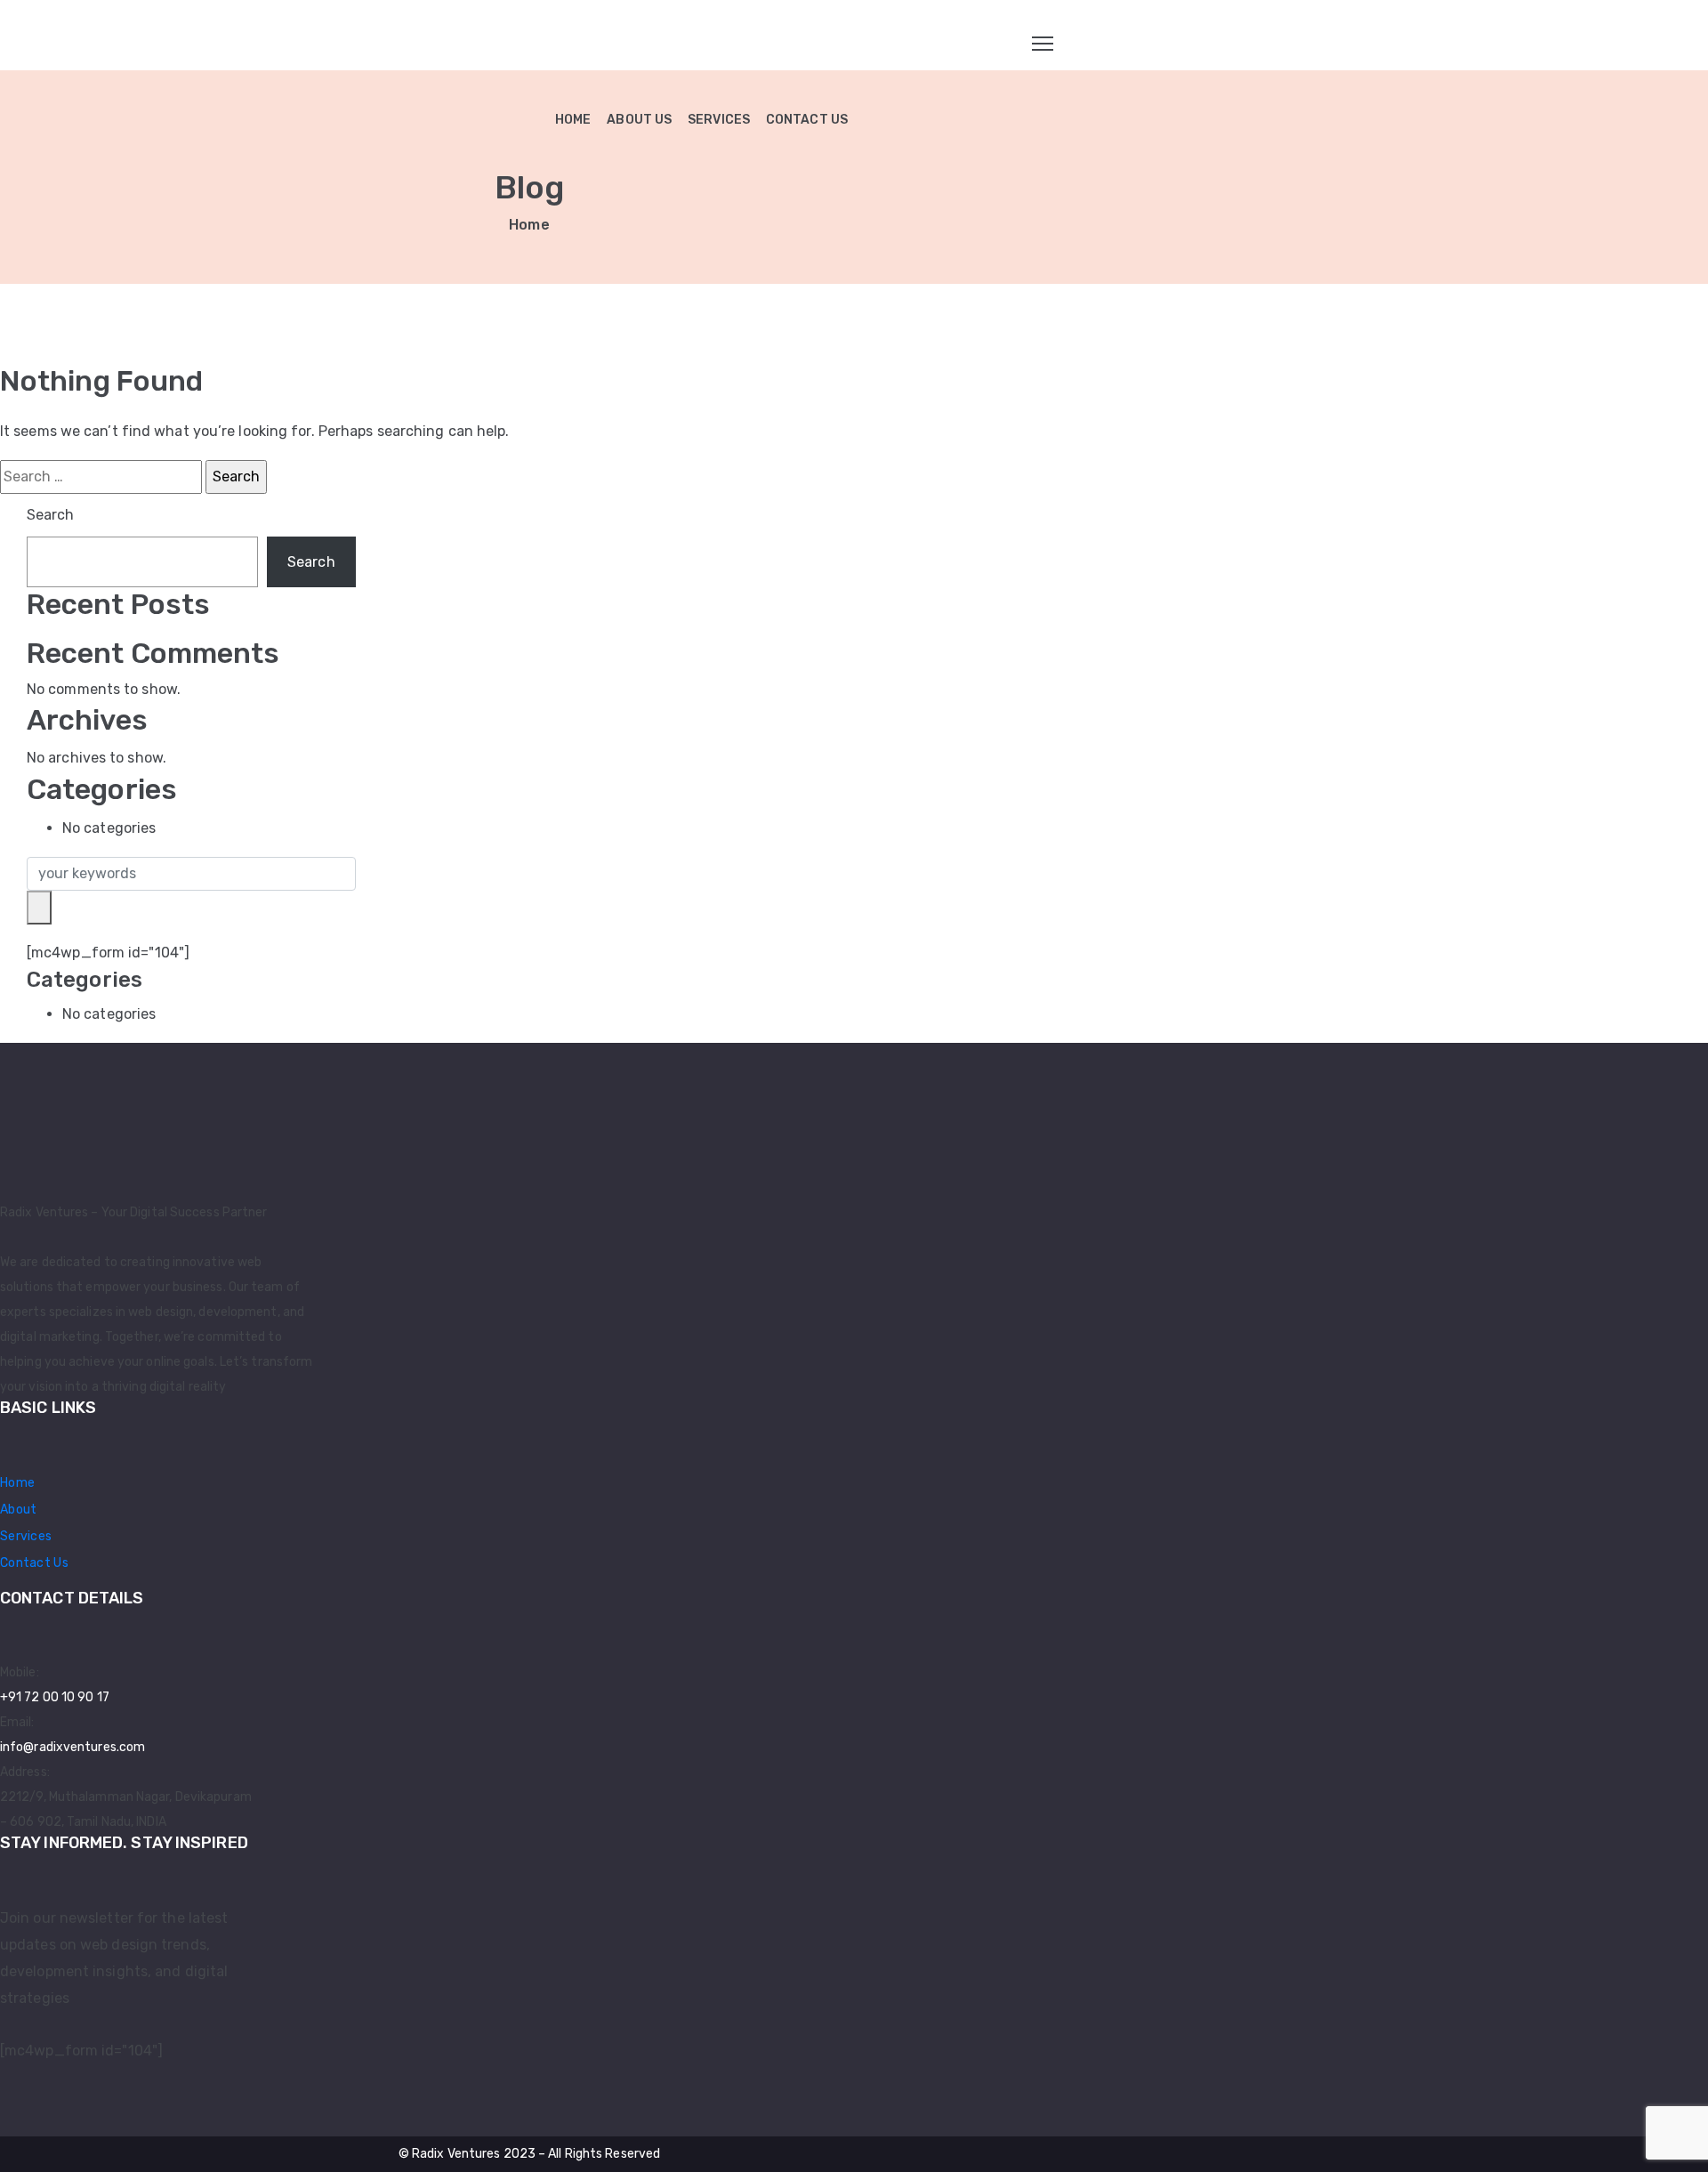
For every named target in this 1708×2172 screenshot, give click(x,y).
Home (529, 225)
